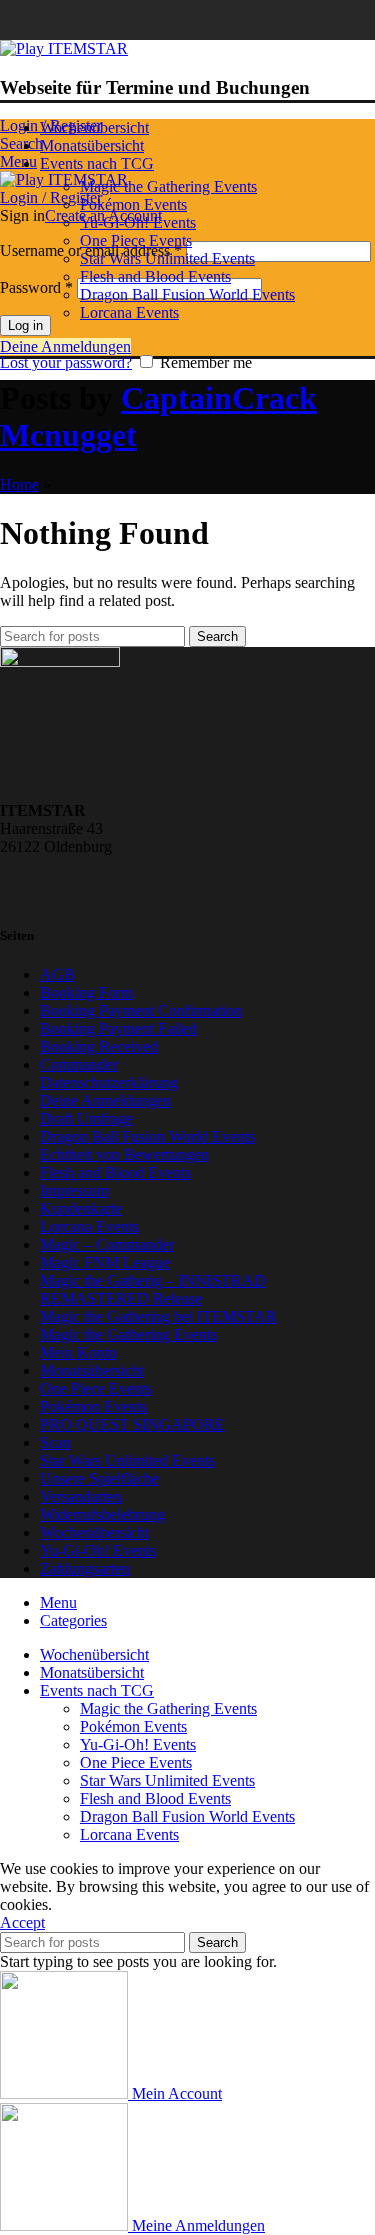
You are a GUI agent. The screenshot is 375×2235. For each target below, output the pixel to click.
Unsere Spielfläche (99, 1478)
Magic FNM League (105, 1262)
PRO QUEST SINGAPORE (132, 1424)
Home (19, 484)
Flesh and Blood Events (155, 276)
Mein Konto (78, 1352)
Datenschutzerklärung (109, 1082)
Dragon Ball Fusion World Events (187, 294)
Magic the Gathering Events (168, 186)
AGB (57, 974)
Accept (22, 1922)
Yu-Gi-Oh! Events (138, 222)
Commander (79, 1064)
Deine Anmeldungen (65, 346)
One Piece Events (136, 240)
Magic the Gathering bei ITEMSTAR (158, 1316)
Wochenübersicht (94, 1532)
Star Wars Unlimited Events (167, 258)
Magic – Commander (107, 1244)
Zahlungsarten (85, 1568)
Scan (55, 1442)
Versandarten (81, 1496)
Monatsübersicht (92, 1370)
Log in (25, 325)
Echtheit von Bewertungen (124, 1154)
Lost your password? (66, 362)
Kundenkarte (81, 1208)
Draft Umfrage (86, 1118)
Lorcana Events (129, 312)
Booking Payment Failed (118, 1028)
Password (36, 287)
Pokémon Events (133, 204)
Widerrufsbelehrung (102, 1514)
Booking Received (99, 1046)
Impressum (74, 1190)
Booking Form (86, 992)
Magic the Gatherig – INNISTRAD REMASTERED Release (153, 1289)
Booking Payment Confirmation (141, 1010)
